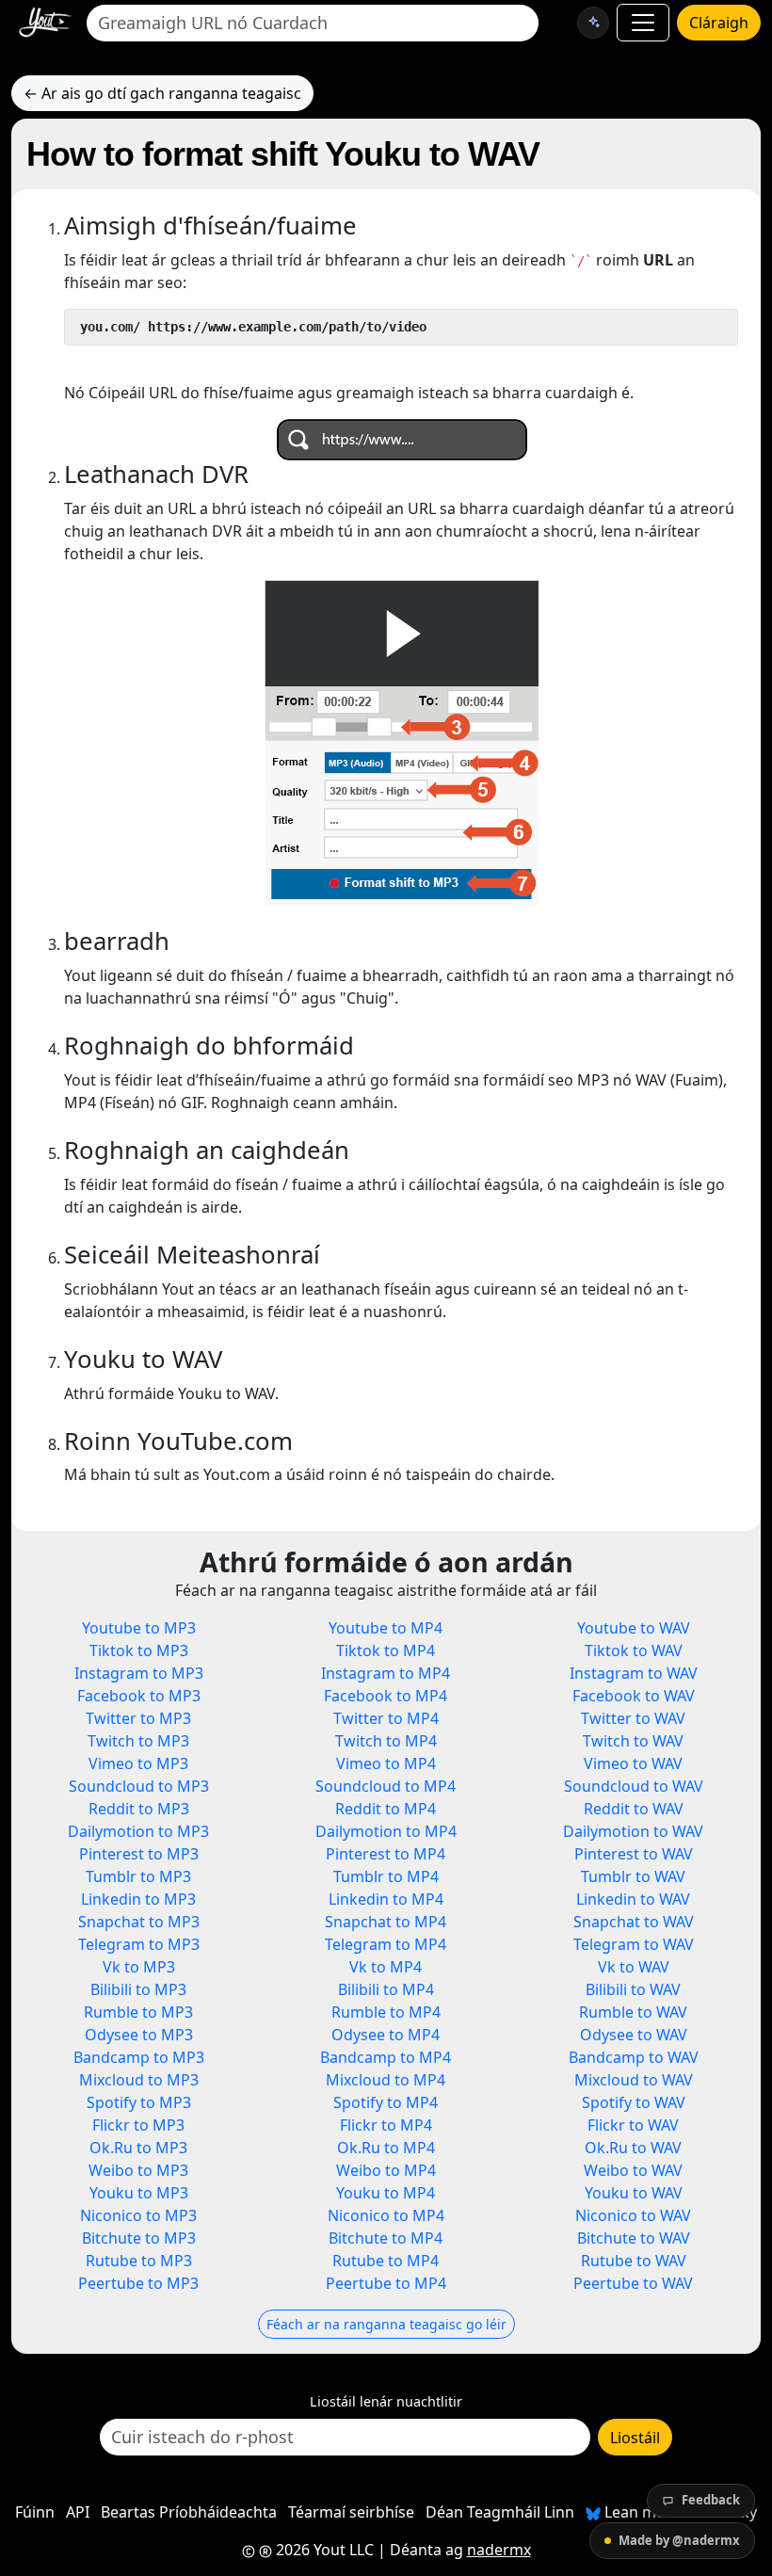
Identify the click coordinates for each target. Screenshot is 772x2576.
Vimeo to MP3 (138, 1763)
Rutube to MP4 (386, 2261)
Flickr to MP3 (138, 2125)
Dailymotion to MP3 (138, 1831)
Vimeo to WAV (633, 1763)
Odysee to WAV (634, 2035)
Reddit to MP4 (386, 1809)
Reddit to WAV (634, 1809)
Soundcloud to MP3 (139, 1786)
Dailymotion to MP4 (386, 1831)
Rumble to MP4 (386, 2012)
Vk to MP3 (139, 1967)
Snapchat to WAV (634, 1922)
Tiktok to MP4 (386, 1650)
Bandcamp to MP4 (386, 2057)
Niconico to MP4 (386, 2215)
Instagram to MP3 (139, 1673)
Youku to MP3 (139, 2193)
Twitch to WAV (633, 1741)
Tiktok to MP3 (139, 1650)
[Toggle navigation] (643, 23)
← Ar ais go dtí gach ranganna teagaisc (162, 93)
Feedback (711, 2500)
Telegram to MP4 (386, 1944)
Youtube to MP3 (139, 1628)
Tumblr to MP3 (138, 1876)
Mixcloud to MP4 (386, 2080)
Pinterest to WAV (634, 1854)
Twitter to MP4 (386, 1718)
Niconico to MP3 (138, 2215)
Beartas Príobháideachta (189, 2512)
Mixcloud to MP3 (139, 2080)
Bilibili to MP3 (138, 1989)
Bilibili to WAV (633, 1989)
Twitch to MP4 (386, 1741)
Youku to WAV (634, 2193)
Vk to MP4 (386, 1967)
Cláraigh (719, 23)
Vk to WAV (634, 1967)
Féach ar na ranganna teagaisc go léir (386, 2324)
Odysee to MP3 (139, 2035)
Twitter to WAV (633, 1718)
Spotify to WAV (634, 2102)
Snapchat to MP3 (139, 1922)
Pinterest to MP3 (139, 1854)
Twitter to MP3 (138, 1718)
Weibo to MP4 (386, 2170)
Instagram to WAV (634, 1673)
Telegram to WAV (634, 1944)
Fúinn (35, 2512)
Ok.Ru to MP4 (386, 2148)
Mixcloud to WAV (634, 2080)
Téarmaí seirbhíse (351, 2512)
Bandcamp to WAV (634, 2057)
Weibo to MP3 (138, 2170)
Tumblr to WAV (633, 1876)
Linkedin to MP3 (138, 1899)
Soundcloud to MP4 (386, 1786)
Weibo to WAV (633, 2170)
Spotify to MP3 (139, 2102)
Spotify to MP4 (386, 2102)
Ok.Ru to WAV (633, 2148)
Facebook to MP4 (386, 1696)
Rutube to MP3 (139, 2261)
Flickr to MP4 (386, 2125)
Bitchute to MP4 (386, 2238)
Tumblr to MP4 (386, 1876)
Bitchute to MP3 (139, 2238)
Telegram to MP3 (139, 1944)
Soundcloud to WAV (634, 1786)
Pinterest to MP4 (386, 1854)
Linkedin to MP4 (386, 1899)
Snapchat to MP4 (386, 1922)
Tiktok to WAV (634, 1650)
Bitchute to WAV (634, 2238)
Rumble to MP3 (138, 2012)
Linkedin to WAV (633, 1899)
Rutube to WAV (634, 2261)
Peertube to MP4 (386, 2283)
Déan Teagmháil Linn (500, 2512)
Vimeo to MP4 (386, 1763)
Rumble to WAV (633, 2012)
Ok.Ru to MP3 (138, 2148)
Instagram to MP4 (386, 1673)
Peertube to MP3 (138, 2283)
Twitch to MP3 (138, 1741)
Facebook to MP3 (139, 1696)
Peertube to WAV (633, 2283)
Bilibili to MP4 (386, 1989)
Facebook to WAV (634, 1696)
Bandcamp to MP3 (139, 2057)
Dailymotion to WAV (633, 1831)
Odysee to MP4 (386, 2035)
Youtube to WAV (634, 1628)
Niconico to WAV (633, 2215)
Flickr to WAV (633, 2125)
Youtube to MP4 (386, 1628)
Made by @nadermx (679, 2540)
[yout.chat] (593, 23)
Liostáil (635, 2438)
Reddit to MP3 (139, 1809)
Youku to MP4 (386, 2193)
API (78, 2512)
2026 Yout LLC (323, 2550)
